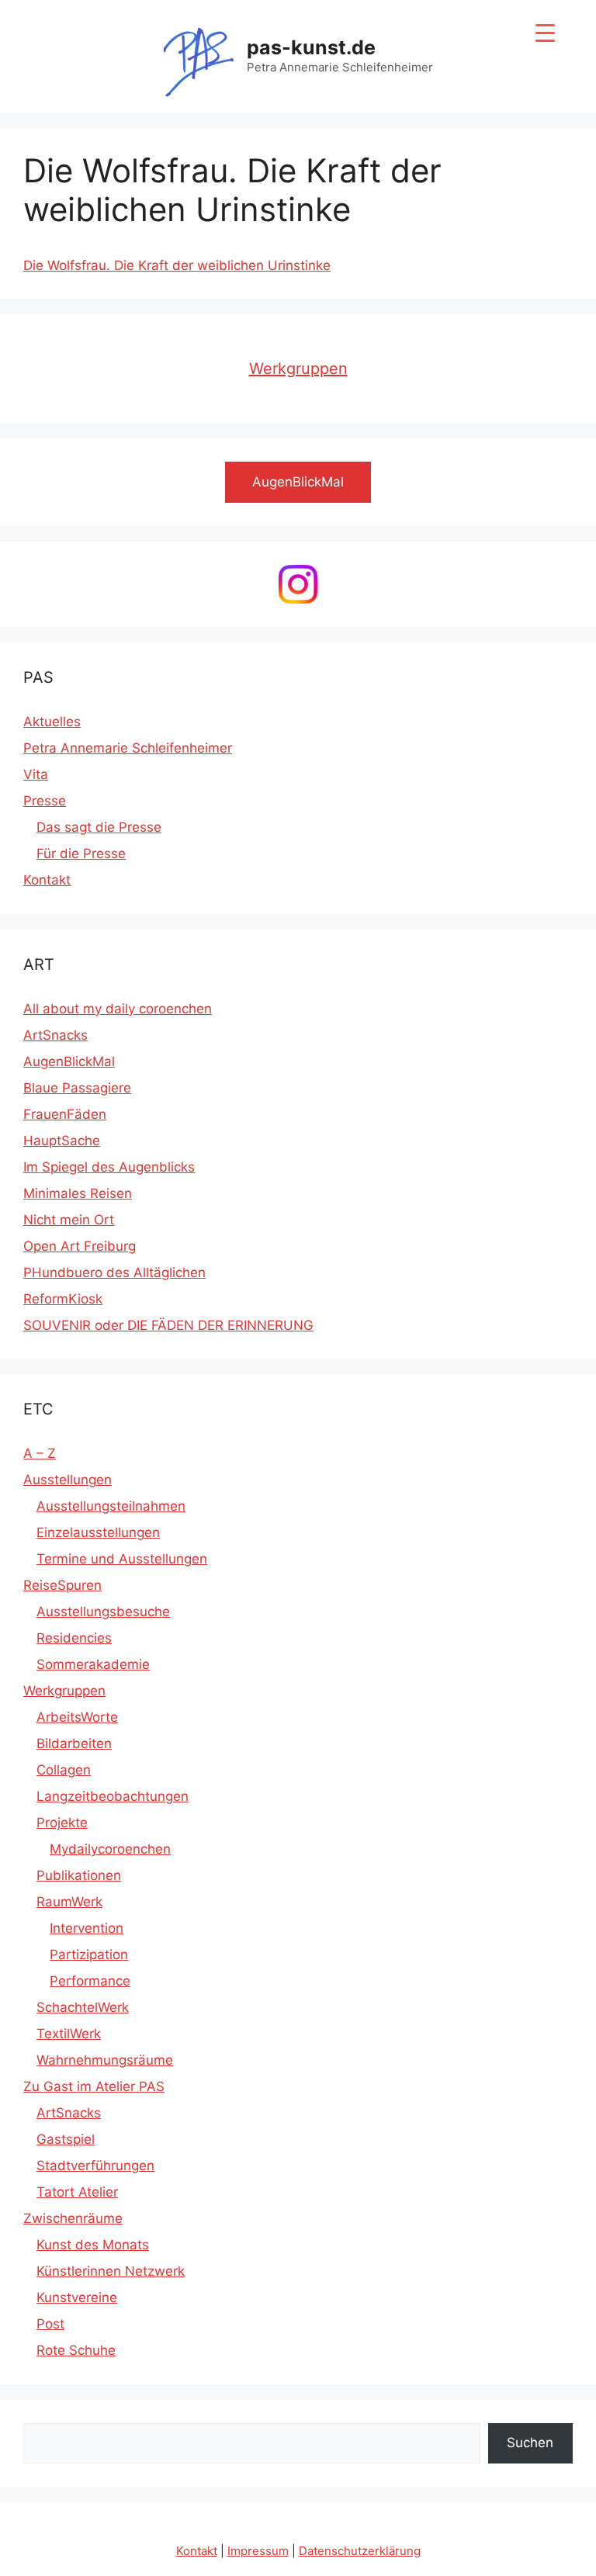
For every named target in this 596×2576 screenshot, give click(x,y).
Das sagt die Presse (99, 827)
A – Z (40, 1453)
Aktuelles (52, 722)
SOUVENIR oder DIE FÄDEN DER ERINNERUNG (168, 1325)
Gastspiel (66, 2139)
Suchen (530, 2443)
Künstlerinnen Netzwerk (111, 2271)
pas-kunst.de (311, 47)
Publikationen (79, 1875)
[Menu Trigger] (545, 33)
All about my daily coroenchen (118, 1009)
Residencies (74, 1638)
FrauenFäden (65, 1114)
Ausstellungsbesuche (103, 1612)
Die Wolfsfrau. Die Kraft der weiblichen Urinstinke (177, 265)
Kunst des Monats (93, 2245)
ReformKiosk (63, 1299)
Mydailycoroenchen (110, 1849)
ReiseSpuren (62, 1585)
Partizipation (89, 1955)
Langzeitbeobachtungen (113, 1796)
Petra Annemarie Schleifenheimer (128, 748)
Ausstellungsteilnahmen (111, 1506)
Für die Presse (81, 853)
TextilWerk (69, 2034)
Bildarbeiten (74, 1743)
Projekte (62, 1823)
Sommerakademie (93, 1664)
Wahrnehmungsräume (105, 2060)
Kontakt (47, 880)
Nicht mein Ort (69, 1220)
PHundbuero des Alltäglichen (114, 1272)
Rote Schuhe (76, 2350)
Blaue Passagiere (77, 1088)
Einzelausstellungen (98, 1532)
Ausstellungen (68, 1480)
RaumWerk (69, 1902)
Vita (36, 774)
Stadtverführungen (95, 2166)
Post (50, 2324)
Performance (90, 1981)
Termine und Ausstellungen (122, 1559)
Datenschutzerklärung (360, 2551)
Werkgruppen (298, 369)
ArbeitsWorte (77, 1717)
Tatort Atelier (77, 2192)
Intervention (87, 1928)
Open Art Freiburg (80, 1246)
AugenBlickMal (69, 1061)
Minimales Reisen (78, 1193)
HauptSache (62, 1141)
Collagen (64, 1770)
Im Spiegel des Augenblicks (109, 1167)
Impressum (258, 2551)
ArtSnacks (55, 1035)
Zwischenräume (73, 2218)
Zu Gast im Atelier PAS (94, 2086)
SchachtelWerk (83, 2007)
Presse (45, 801)
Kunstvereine (77, 2297)
